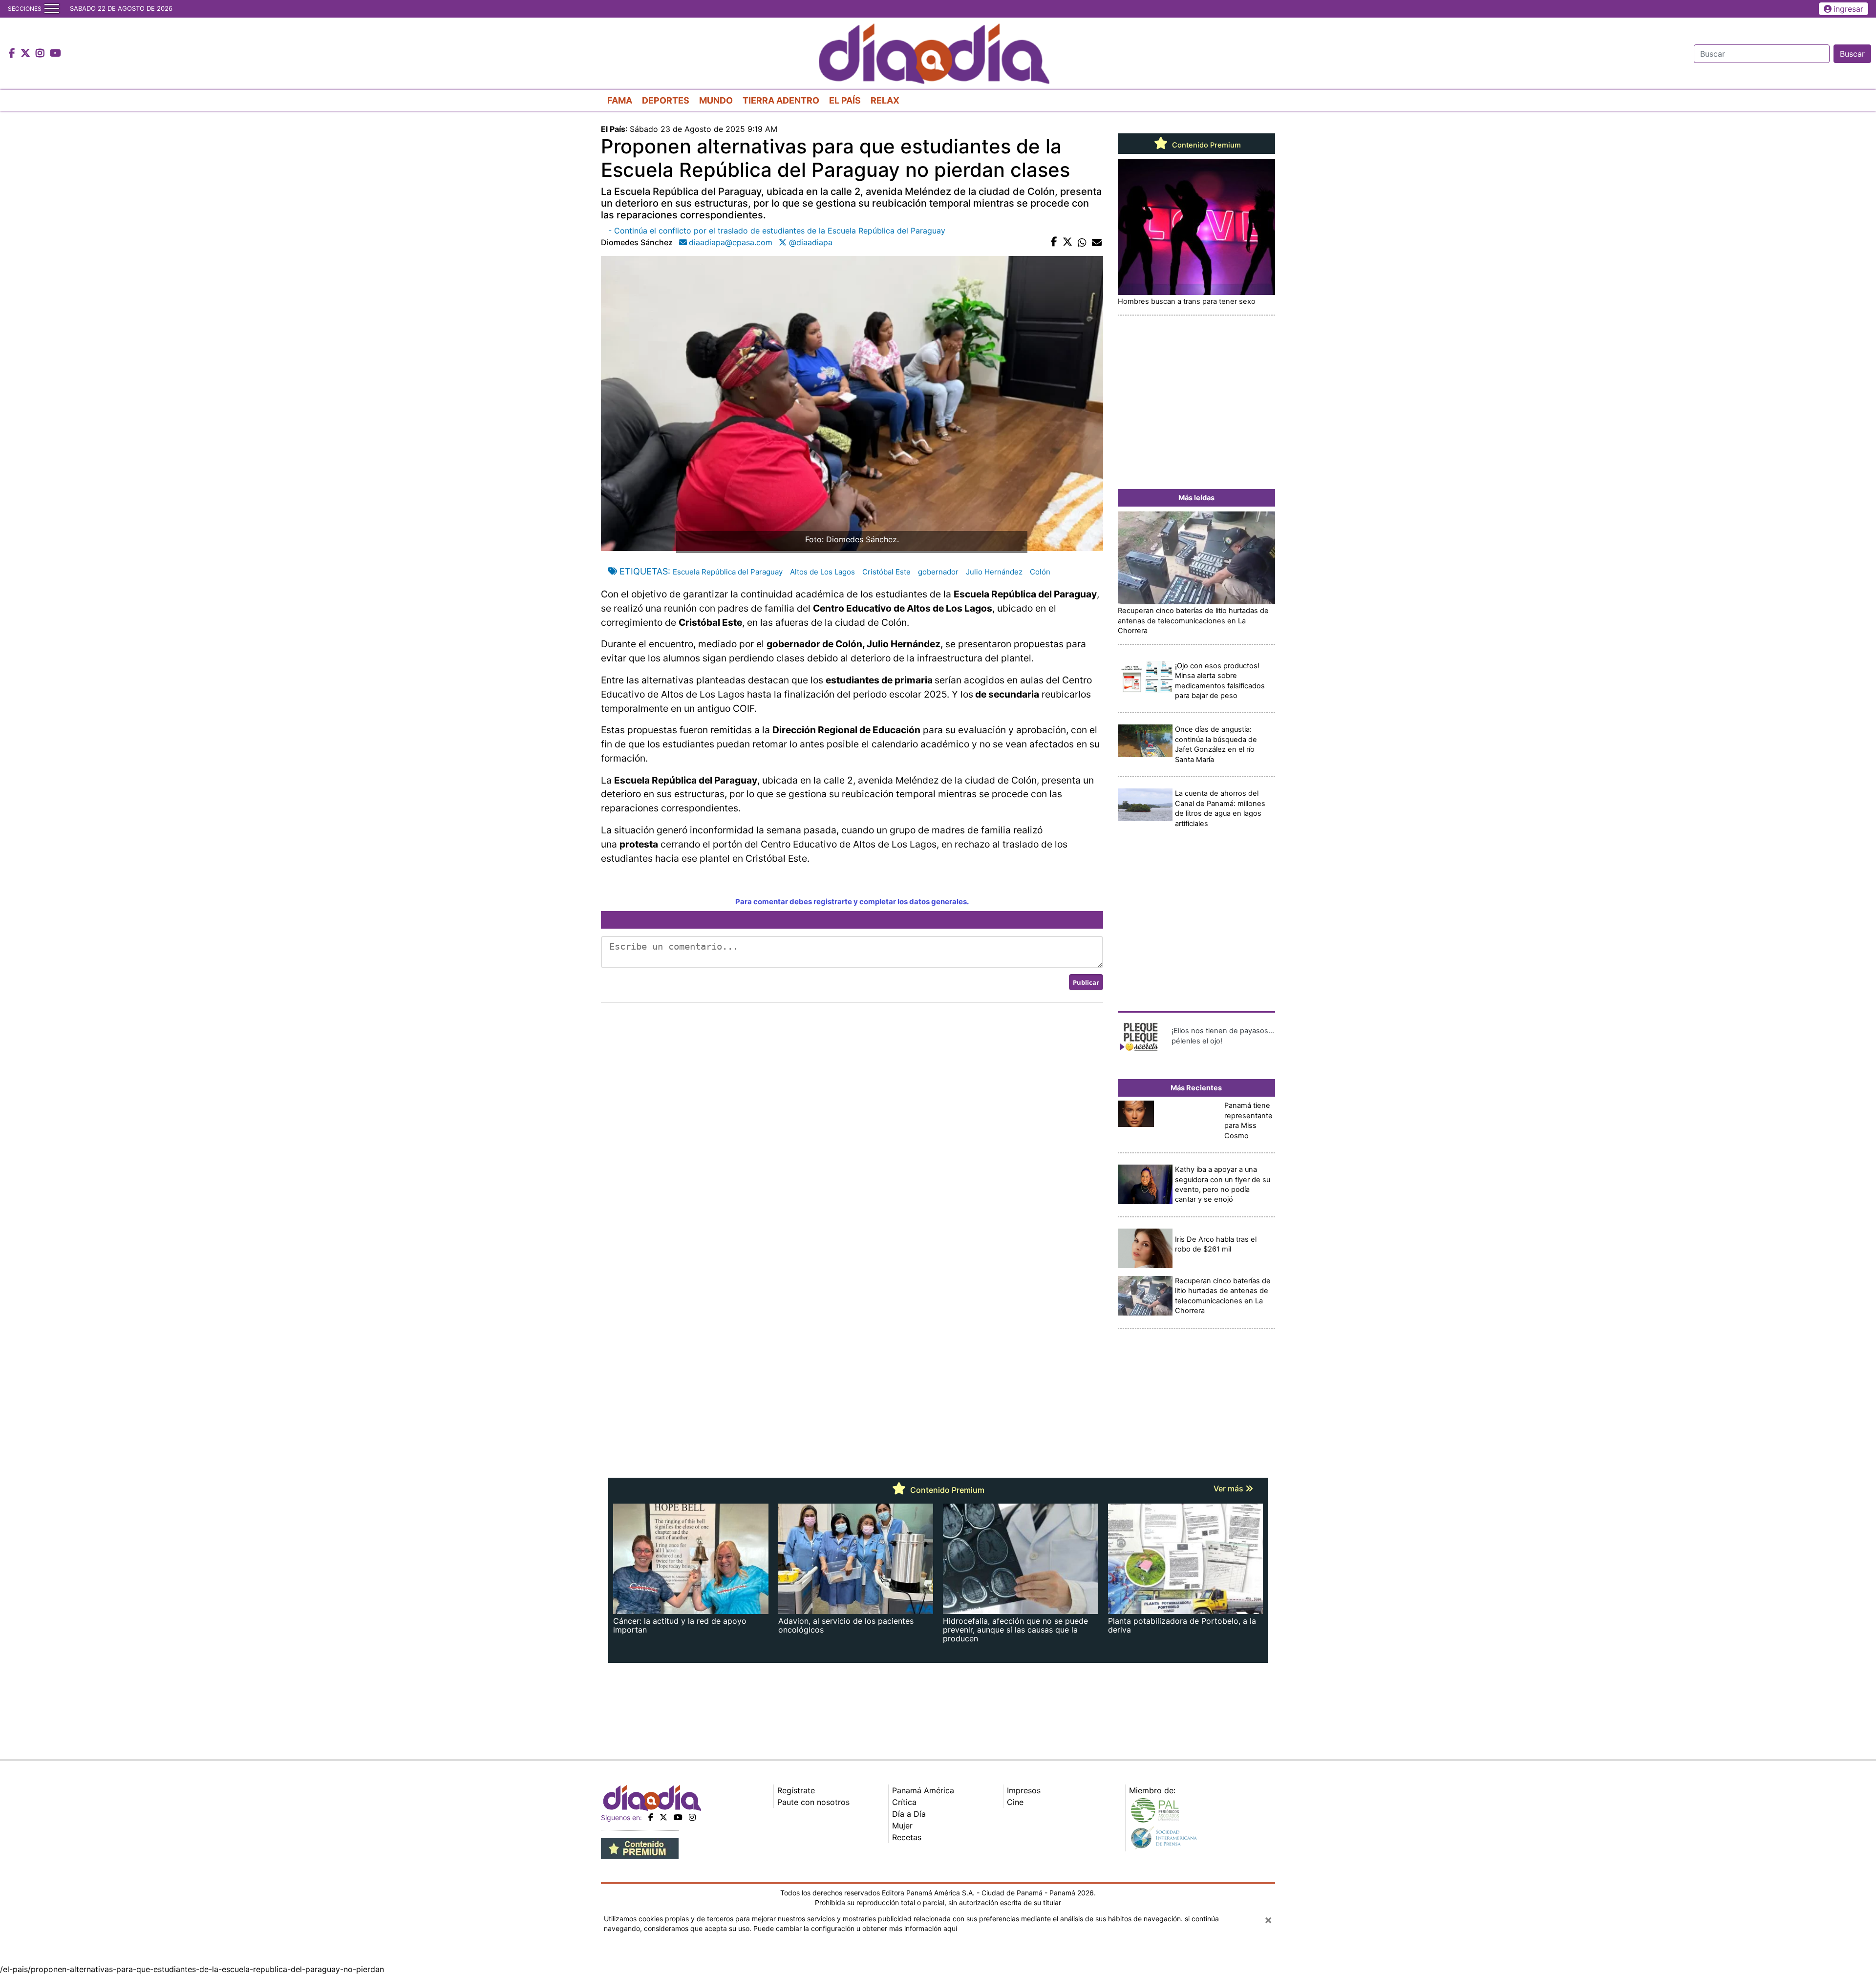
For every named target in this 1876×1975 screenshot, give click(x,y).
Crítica (904, 1802)
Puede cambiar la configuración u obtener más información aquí (855, 1928)
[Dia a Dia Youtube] (55, 54)
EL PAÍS (845, 100)
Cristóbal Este (886, 572)
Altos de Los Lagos (822, 572)
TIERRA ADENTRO (781, 100)
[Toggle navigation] (52, 9)
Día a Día (909, 1814)
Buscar (1852, 54)
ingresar (1848, 9)
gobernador (938, 572)
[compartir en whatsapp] (1082, 242)
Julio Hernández (994, 572)
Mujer (902, 1826)
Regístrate (796, 1790)
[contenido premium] (640, 1848)
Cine (1015, 1802)
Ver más (1229, 1488)
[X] (663, 1817)
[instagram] (692, 1817)
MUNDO (716, 100)
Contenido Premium (1205, 145)
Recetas (907, 1837)
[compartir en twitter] (1067, 242)
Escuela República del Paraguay (728, 572)
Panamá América (923, 1790)
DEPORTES (666, 100)
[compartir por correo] (1097, 242)
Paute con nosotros (813, 1802)
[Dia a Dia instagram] (41, 54)
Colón (1040, 572)
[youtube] (678, 1817)
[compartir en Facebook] (1054, 242)
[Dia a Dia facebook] (13, 54)
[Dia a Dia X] (27, 54)
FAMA (620, 100)
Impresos (1024, 1790)
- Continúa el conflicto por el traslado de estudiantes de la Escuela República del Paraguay (777, 231)
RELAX (885, 100)
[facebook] (651, 1817)
